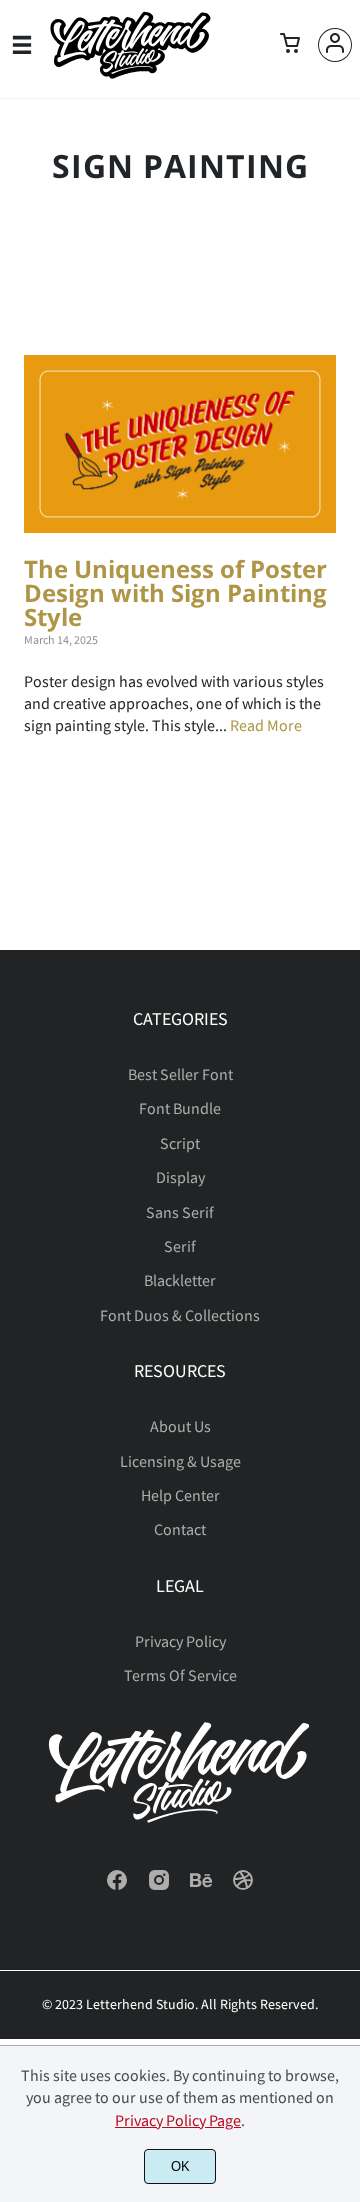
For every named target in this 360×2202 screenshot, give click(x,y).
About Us (180, 1426)
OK (180, 2166)
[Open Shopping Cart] (290, 45)
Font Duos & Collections (180, 1315)
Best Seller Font (180, 1074)
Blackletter (180, 1280)
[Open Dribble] (243, 1886)
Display (180, 1177)
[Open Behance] (201, 1886)
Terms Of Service (180, 1675)
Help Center (180, 1495)
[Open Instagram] (159, 1886)
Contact (180, 1529)
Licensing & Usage (180, 1461)
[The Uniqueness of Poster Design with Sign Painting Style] (180, 444)
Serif (180, 1246)
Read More (266, 725)
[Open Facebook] (117, 1886)
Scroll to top (342, 1083)
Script (180, 1143)
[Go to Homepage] (130, 74)
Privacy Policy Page (178, 2120)
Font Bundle (180, 1108)
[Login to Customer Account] (335, 45)
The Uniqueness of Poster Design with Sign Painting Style (175, 592)
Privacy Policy (180, 1641)
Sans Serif (180, 1212)
